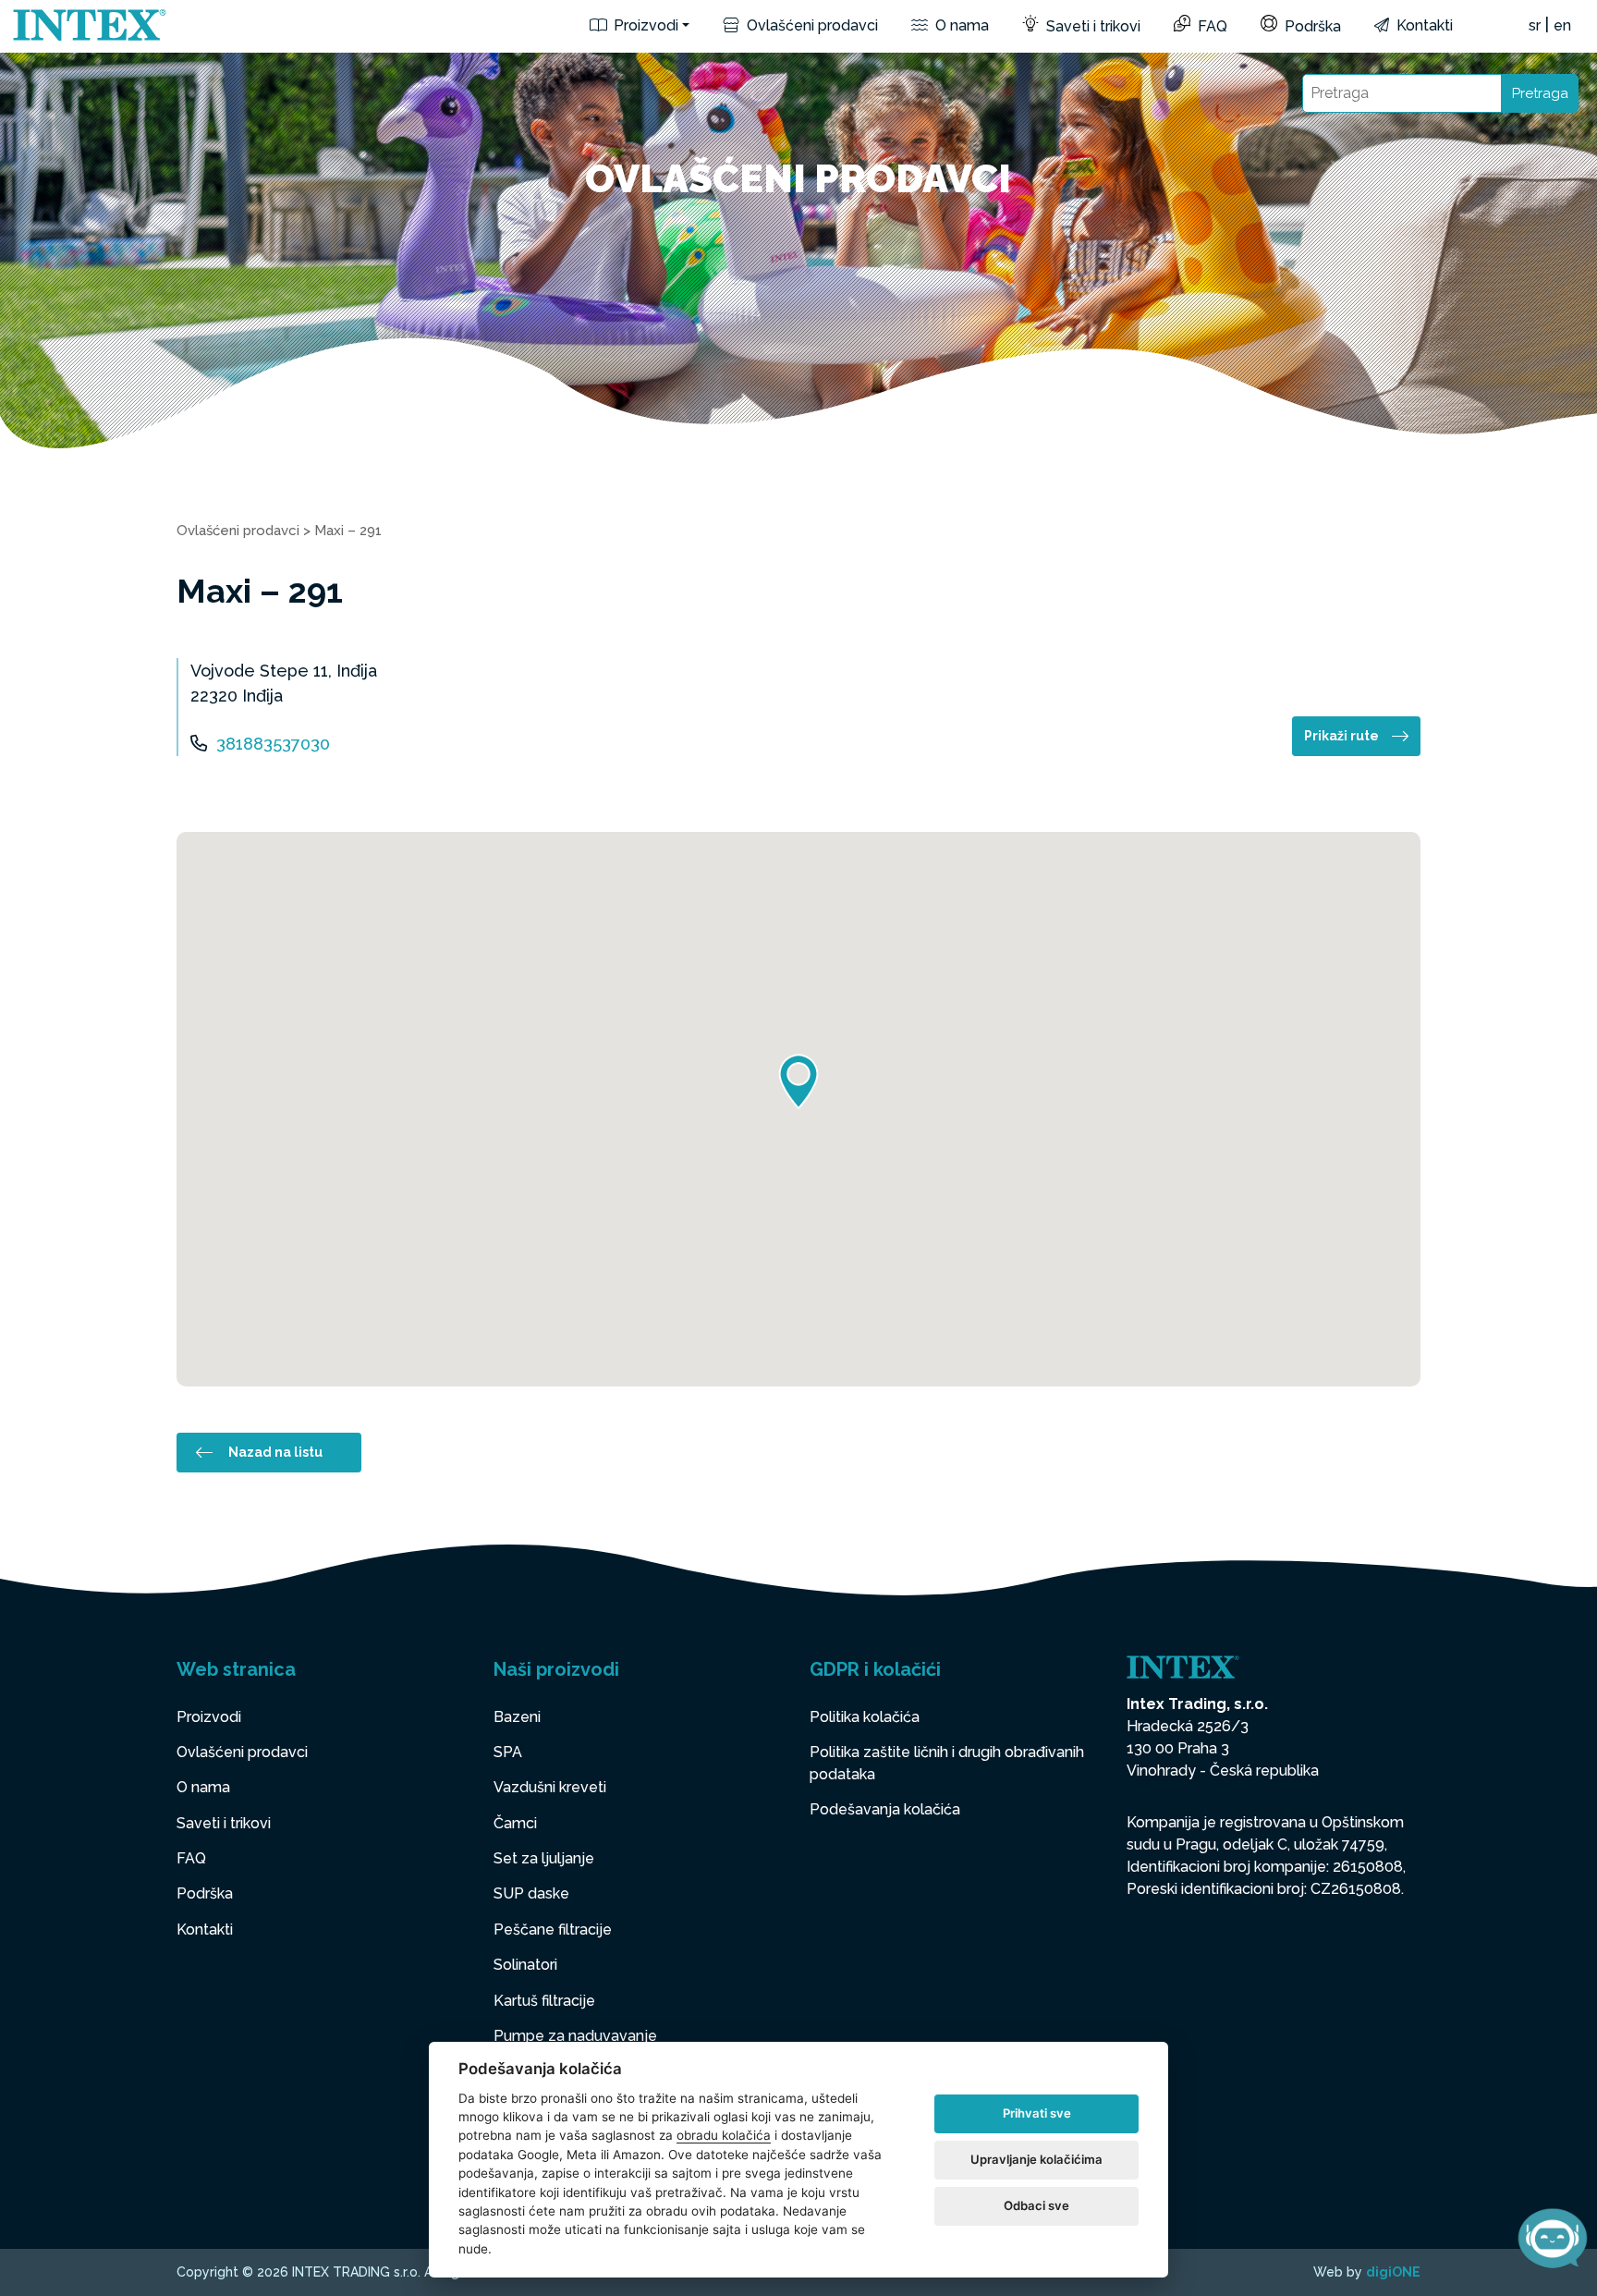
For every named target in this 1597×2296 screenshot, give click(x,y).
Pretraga (1540, 93)
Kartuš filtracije (544, 2001)
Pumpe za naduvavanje (575, 2036)
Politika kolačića (865, 1717)
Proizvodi (644, 25)
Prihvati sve (1037, 2113)
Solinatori (525, 1965)
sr (1535, 25)
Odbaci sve (1036, 2205)
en (1562, 25)
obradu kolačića (724, 2135)
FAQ (1211, 26)
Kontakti (1423, 25)
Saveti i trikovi (1091, 26)
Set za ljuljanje (544, 1858)
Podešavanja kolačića (885, 1809)
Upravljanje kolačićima (1036, 2159)
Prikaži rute (1341, 736)
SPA (508, 1752)
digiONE (1393, 2272)
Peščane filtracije (553, 1930)
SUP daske (531, 1893)
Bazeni (517, 1717)
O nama (960, 25)
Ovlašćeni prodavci (811, 25)
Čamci (515, 1823)
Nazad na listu (275, 1452)
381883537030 (273, 744)
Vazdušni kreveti (550, 1787)
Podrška (1311, 26)
